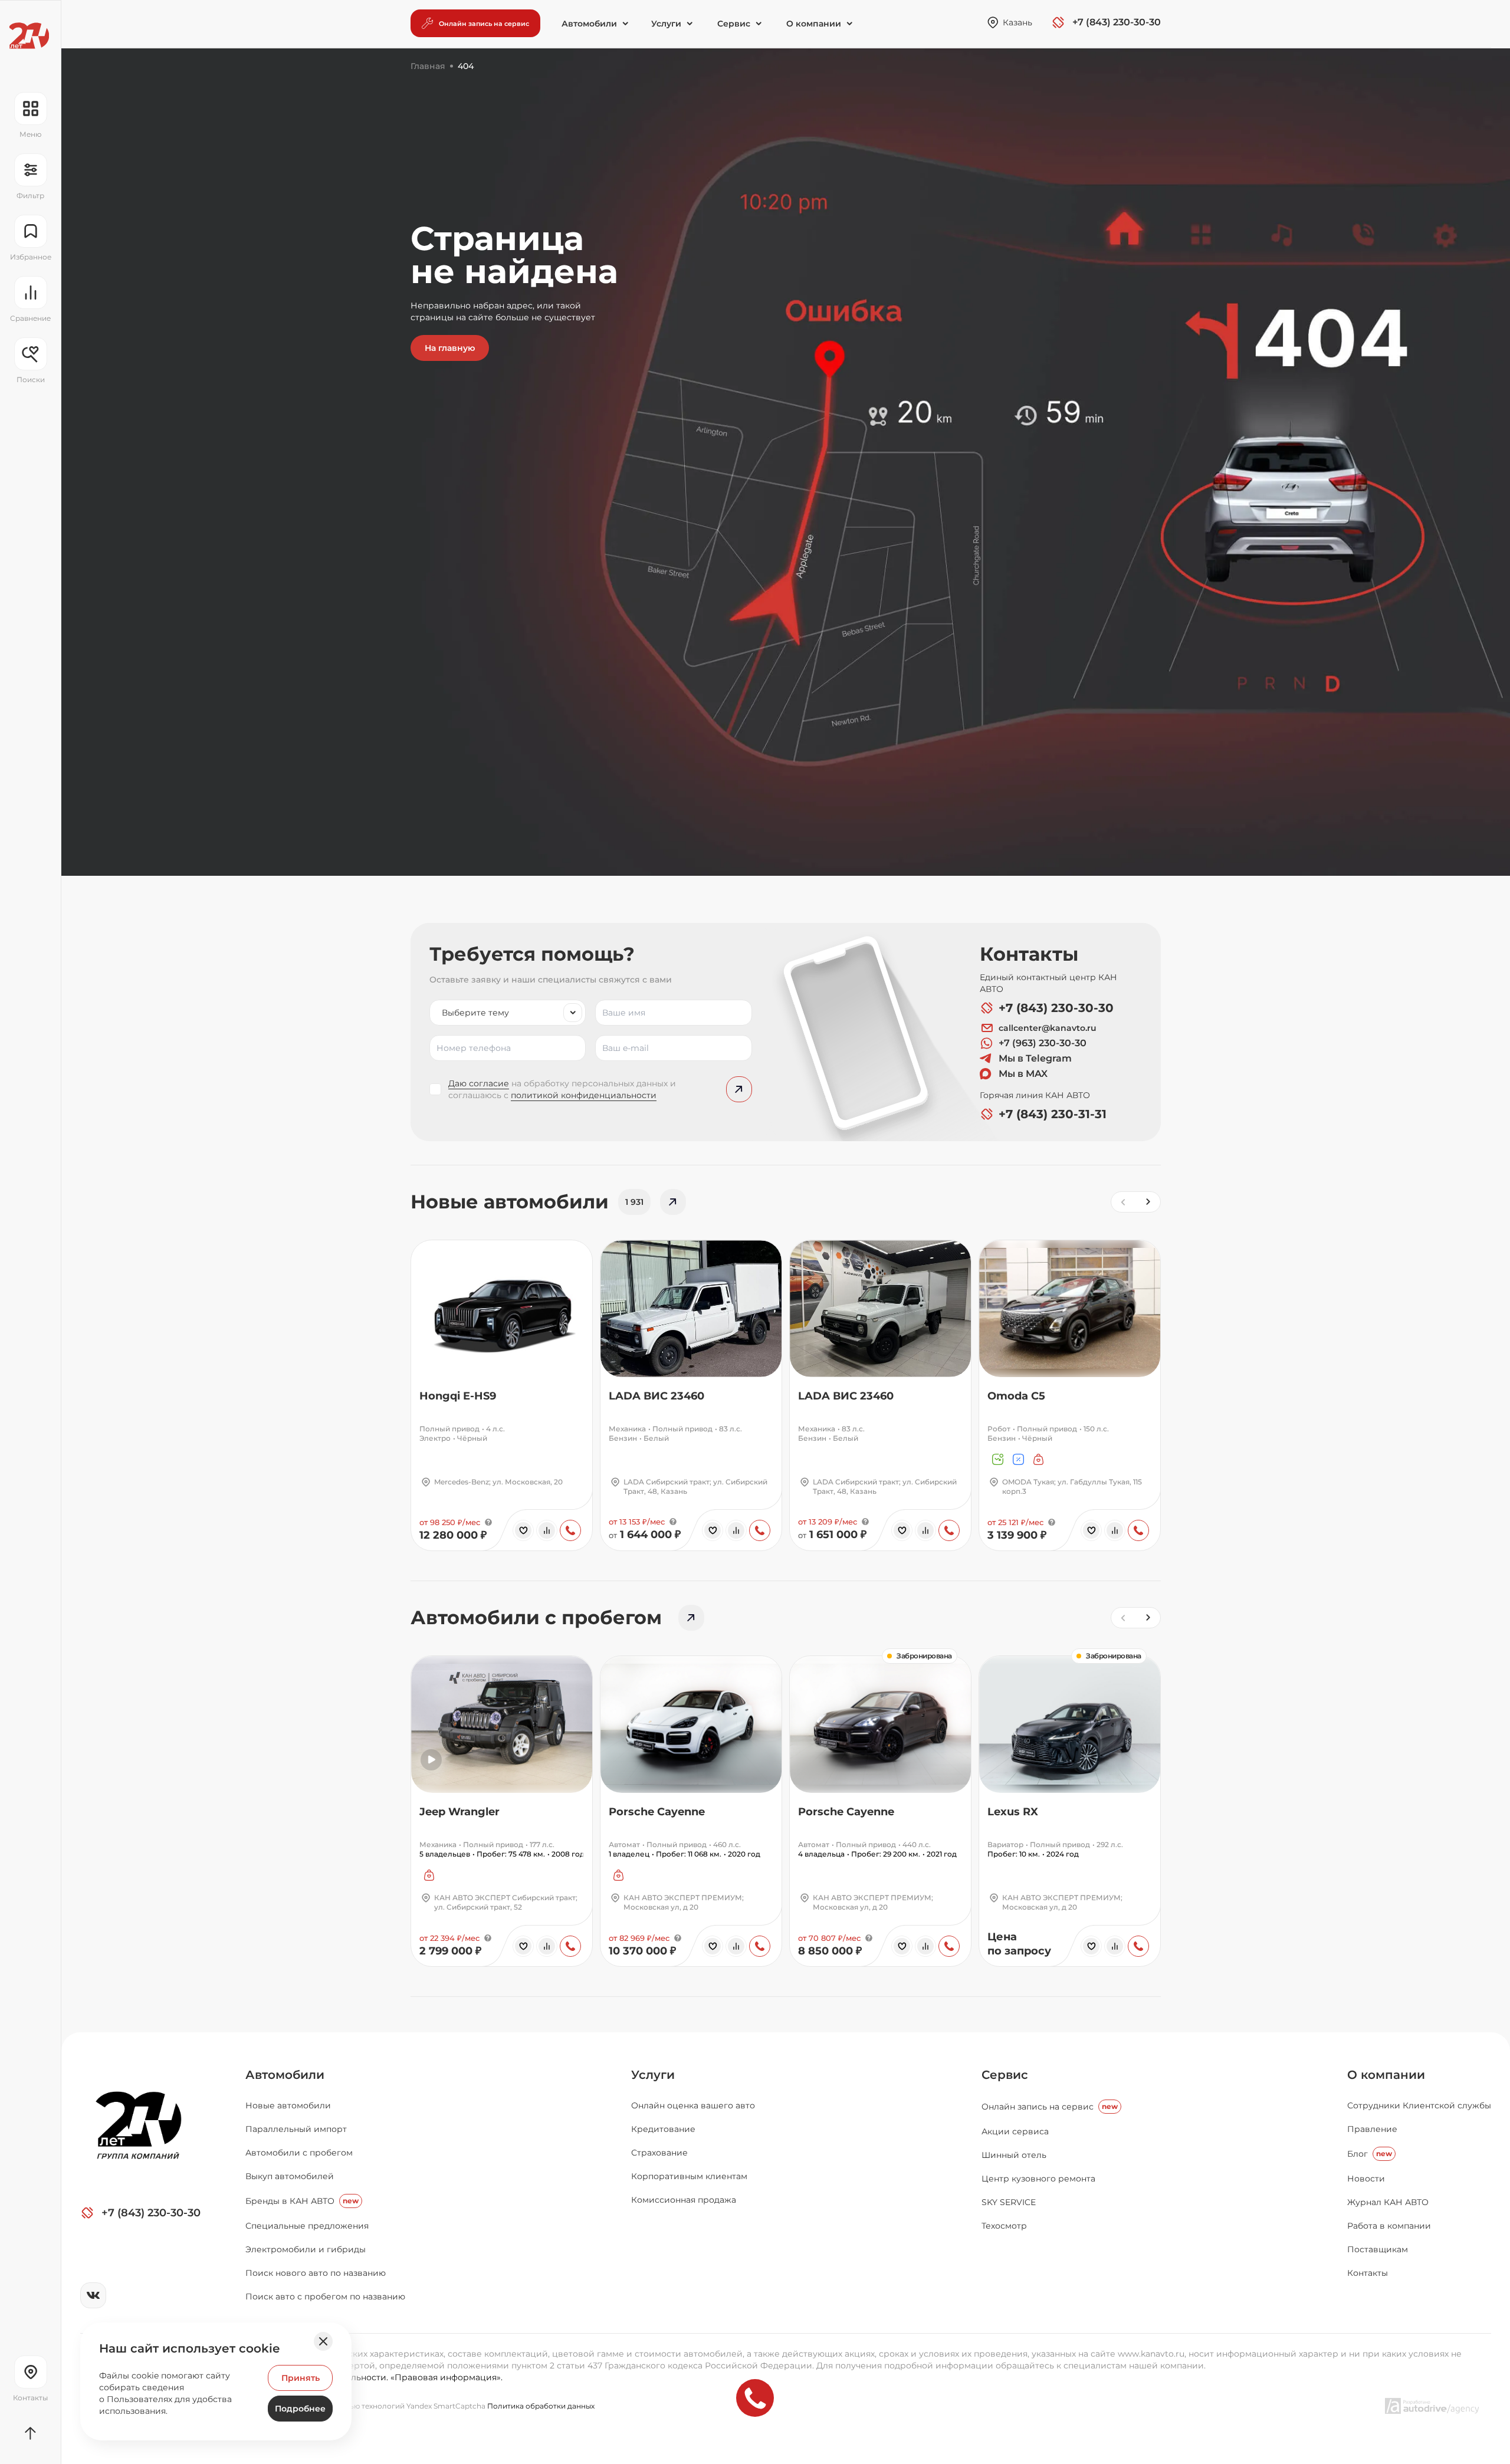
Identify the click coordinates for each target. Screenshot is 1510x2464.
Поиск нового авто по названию (316, 2273)
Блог (1370, 2154)
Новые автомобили (288, 2105)
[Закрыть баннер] (323, 2341)
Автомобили (285, 2075)
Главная (428, 66)
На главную (450, 348)
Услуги (653, 2075)
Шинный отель (1014, 2155)
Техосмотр (1004, 2226)
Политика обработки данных (541, 2406)
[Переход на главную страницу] (29, 36)
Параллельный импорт (296, 2129)
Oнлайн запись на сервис (1050, 2107)
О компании (1386, 2075)
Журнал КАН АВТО (1388, 2202)
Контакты (1368, 2273)
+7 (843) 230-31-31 (1053, 1114)
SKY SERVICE (1009, 2202)
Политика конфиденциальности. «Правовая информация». (374, 2377)
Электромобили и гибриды (306, 2249)
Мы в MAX (1023, 1074)
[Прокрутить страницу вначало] (30, 2433)
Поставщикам (1378, 2249)
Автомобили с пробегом (299, 2153)
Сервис (1005, 2075)
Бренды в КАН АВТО (302, 2201)
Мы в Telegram (1035, 1058)
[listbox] (508, 1013)
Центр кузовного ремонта (1038, 2179)
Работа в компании (1389, 2226)
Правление (1372, 2129)
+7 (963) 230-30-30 (1043, 1043)
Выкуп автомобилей (290, 2176)
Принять (301, 2378)
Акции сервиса (1015, 2131)
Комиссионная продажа (684, 2200)
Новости (1366, 2179)
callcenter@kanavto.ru (1048, 1028)
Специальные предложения (307, 2226)
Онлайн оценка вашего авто (693, 2105)
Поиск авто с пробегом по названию (325, 2297)
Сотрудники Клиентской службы (1419, 2105)
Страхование (659, 2153)
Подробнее (300, 2409)
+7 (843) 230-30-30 (1056, 1008)
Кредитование (663, 2129)
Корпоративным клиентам (689, 2176)
